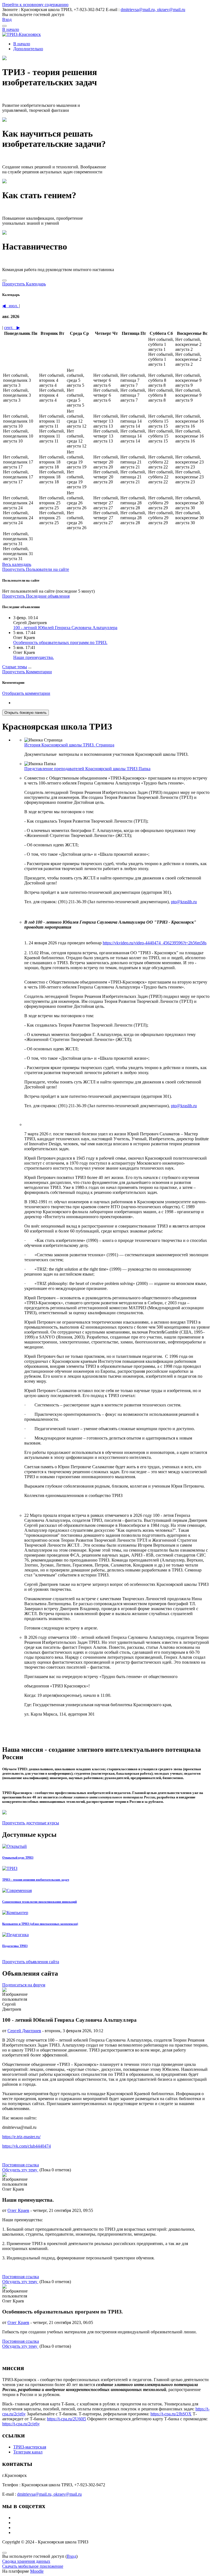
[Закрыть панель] (4, 26)
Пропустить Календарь (24, 284)
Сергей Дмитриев (24, 2031)
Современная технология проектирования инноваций (39, 1902)
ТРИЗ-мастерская (30, 2447)
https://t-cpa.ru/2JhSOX (171, 2414)
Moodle (37, 2571)
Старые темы (15, 667)
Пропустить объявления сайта (31, 1962)
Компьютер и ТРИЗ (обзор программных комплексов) (40, 1924)
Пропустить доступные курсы (31, 1823)
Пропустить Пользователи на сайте (36, 569)
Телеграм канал (28, 2452)
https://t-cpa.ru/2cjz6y (21, 2424)
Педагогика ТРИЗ (15, 1946)
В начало (11, 29)
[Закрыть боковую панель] (4, 280)
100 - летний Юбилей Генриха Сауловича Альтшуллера (65, 628)
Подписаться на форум (24, 1985)
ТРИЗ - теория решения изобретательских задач (36, 1880)
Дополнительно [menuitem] (28, 49)
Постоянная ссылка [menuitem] (21, 2165)
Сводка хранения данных (26, 2561)
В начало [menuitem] (22, 44)
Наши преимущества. (34, 657)
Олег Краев (18, 2210)
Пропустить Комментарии (27, 672)
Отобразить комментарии (26, 693)
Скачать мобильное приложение (33, 2566)
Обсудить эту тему (20, 2170)
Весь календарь (17, 564)
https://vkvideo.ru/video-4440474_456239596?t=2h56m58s (155, 943)
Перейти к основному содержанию (35, 5)
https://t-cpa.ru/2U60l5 (67, 2419)
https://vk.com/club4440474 (26, 2146)
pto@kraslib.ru (184, 902)
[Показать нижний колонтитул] (4, 2553)
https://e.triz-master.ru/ (21, 2137)
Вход (7, 19)
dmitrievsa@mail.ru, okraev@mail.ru (153, 10)
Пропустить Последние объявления (36, 596)
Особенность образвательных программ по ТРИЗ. (60, 642)
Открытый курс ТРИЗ (18, 1857)
